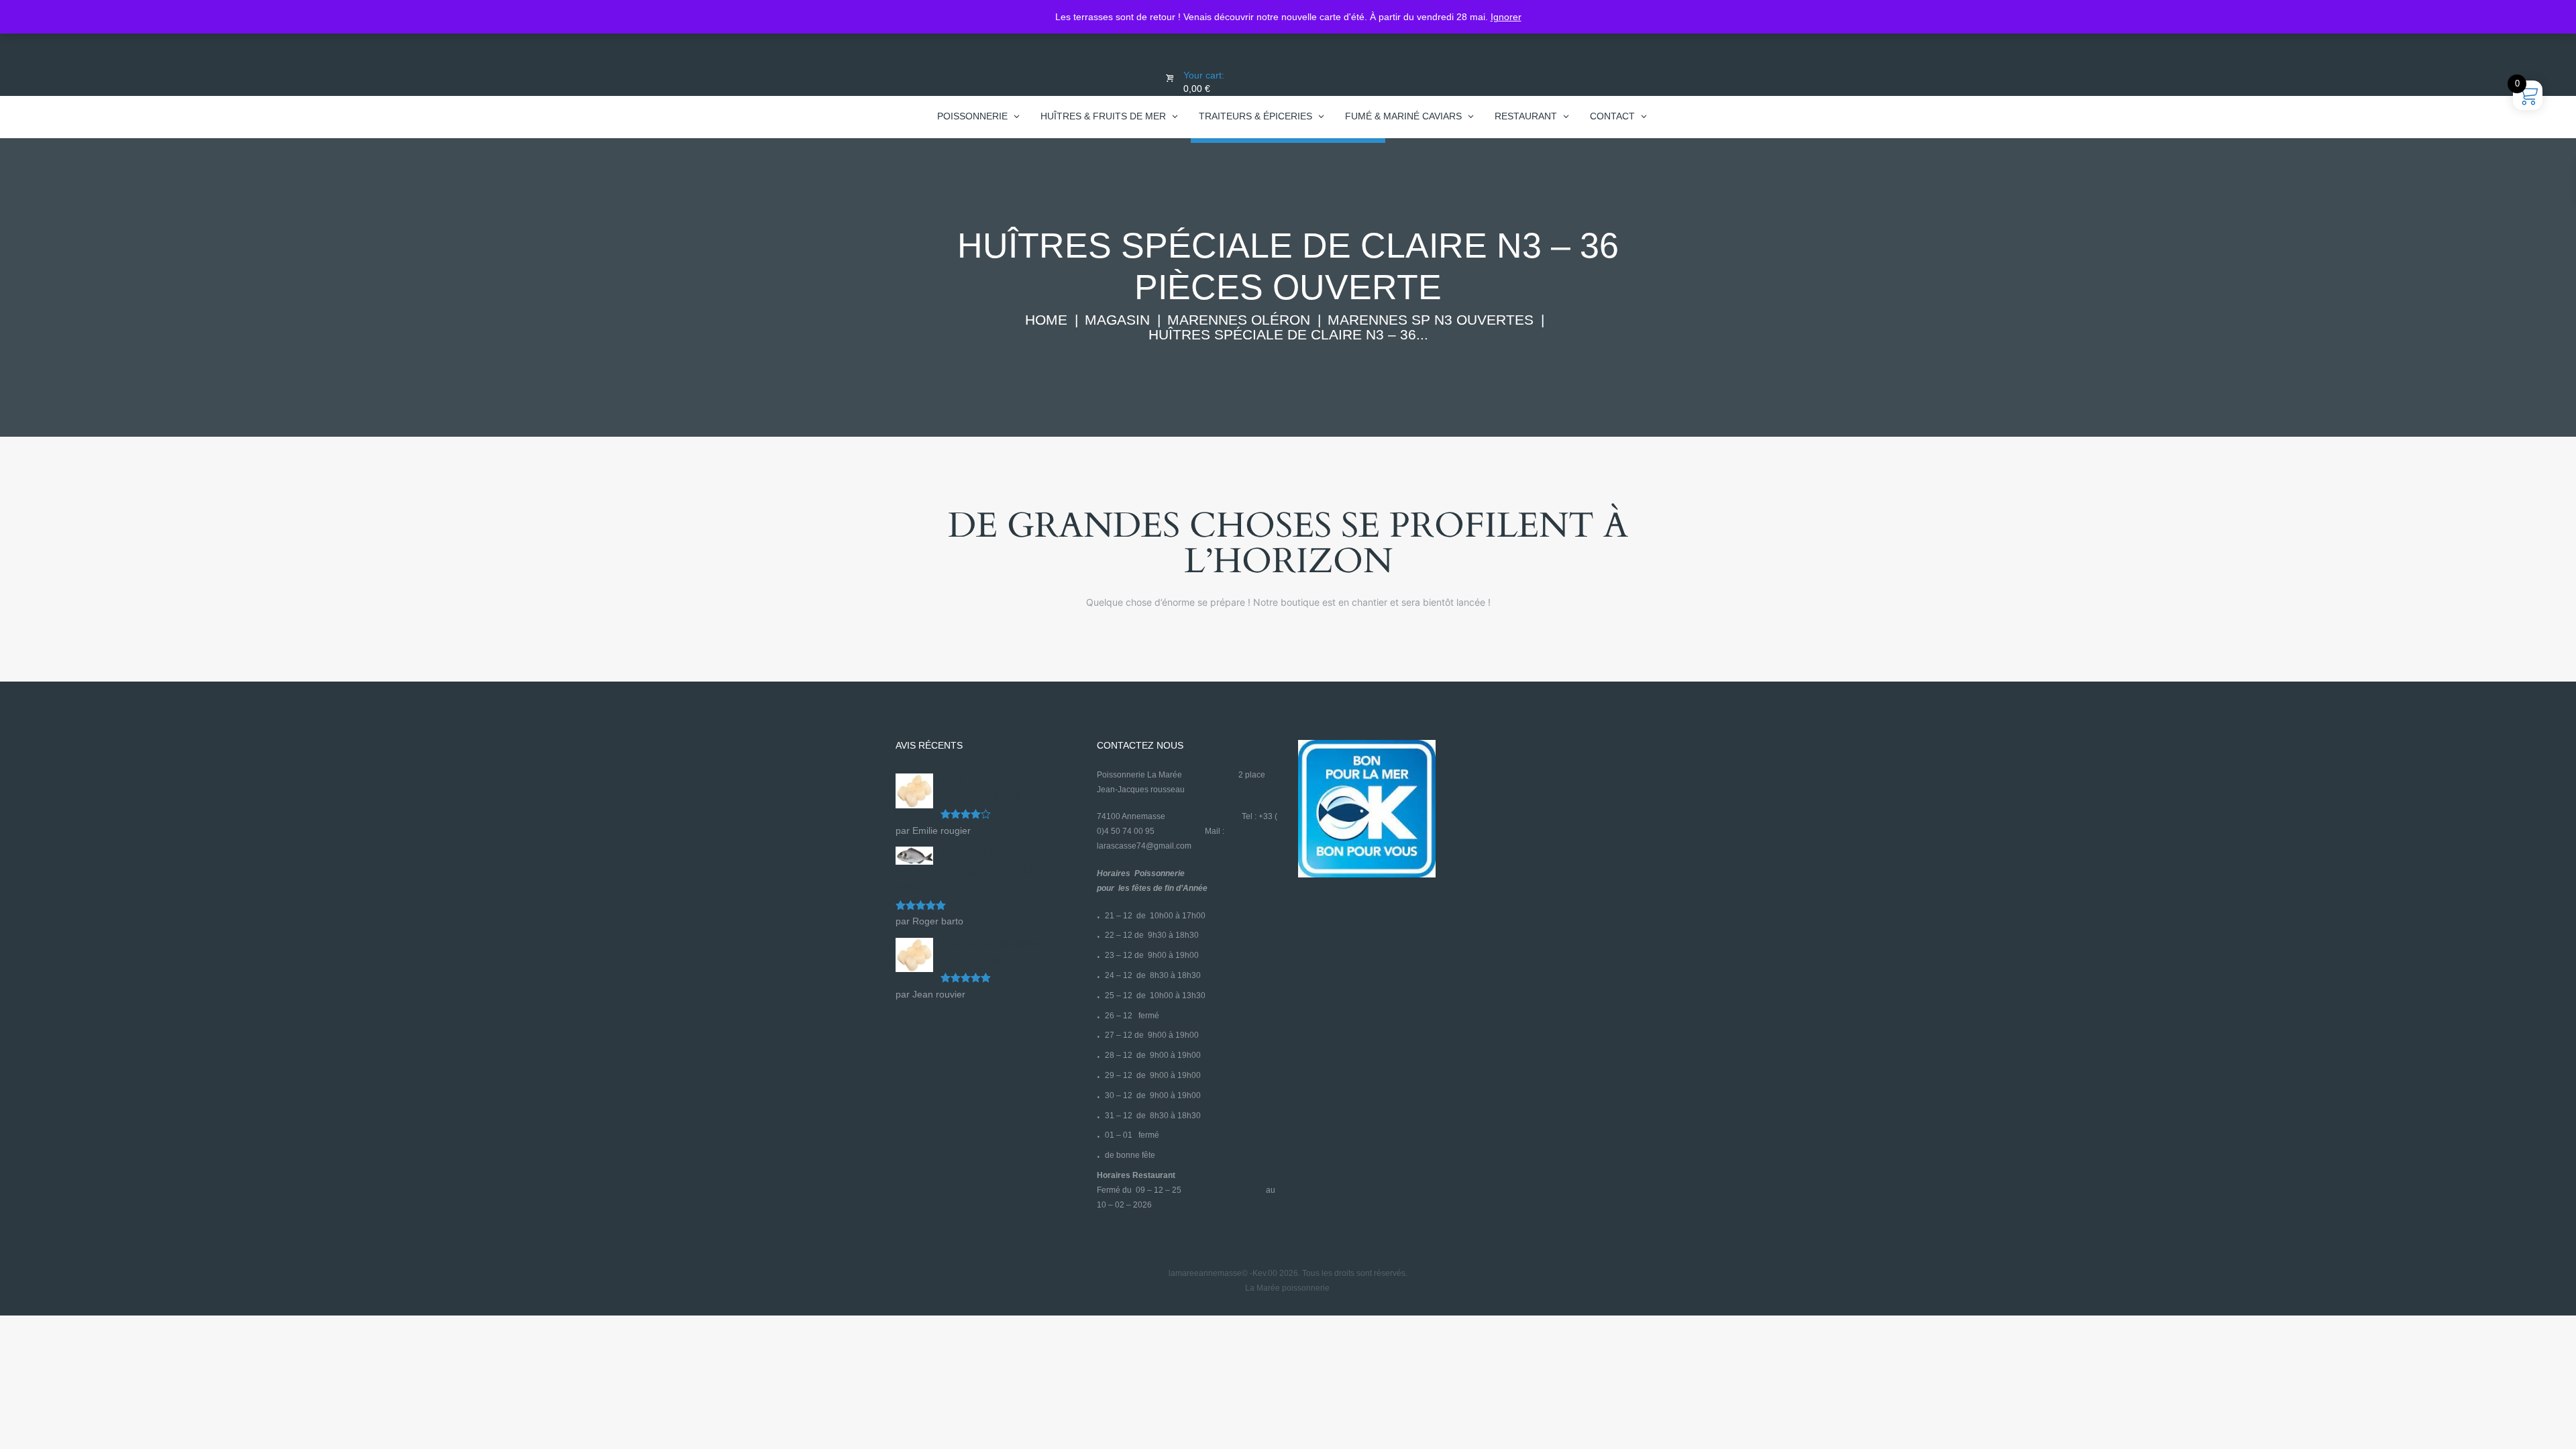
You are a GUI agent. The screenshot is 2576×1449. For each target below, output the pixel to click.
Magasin (1117, 320)
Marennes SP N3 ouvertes (1431, 320)
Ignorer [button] (1506, 17)
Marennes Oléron (1239, 320)
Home (1046, 320)
